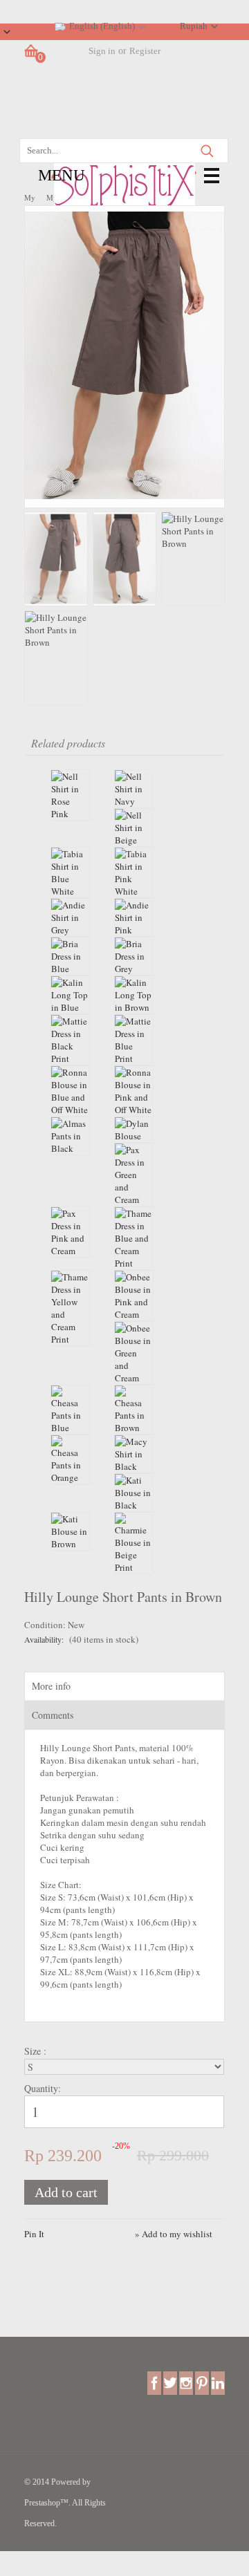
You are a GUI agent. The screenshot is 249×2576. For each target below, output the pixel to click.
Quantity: (43, 2088)
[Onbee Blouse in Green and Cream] (134, 1353)
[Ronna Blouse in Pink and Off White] (134, 1091)
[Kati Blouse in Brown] (70, 1531)
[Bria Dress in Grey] (134, 956)
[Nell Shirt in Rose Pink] (70, 795)
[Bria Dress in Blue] (70, 956)
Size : (37, 2051)
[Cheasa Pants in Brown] (134, 1410)
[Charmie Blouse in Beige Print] (134, 1543)
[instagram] (186, 2382)
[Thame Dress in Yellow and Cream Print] (70, 1308)
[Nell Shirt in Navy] (134, 789)
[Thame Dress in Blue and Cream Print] (134, 1238)
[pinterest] (202, 2382)
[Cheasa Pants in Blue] (70, 1410)
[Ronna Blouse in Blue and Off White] (70, 1091)
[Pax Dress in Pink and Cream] (70, 1232)
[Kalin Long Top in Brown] (134, 995)
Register (145, 51)
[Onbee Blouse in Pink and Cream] (134, 1296)
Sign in (102, 51)
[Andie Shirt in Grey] (70, 917)
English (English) (102, 26)
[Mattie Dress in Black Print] (70, 1040)
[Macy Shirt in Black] (134, 1454)
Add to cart (66, 2192)
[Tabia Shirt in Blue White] (70, 872)
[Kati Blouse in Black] (134, 1493)
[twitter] (170, 2382)
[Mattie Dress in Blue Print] (134, 1040)
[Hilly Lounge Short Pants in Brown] (124, 501)
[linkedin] (218, 2382)
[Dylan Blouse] (134, 1130)
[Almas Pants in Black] (70, 1136)
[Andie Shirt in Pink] (134, 917)
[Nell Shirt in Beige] (134, 828)
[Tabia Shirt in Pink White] (134, 872)
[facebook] (154, 2382)
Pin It (34, 2234)
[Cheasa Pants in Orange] (70, 1459)
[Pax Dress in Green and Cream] (134, 1175)
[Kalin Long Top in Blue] (70, 995)
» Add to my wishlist (174, 2234)
